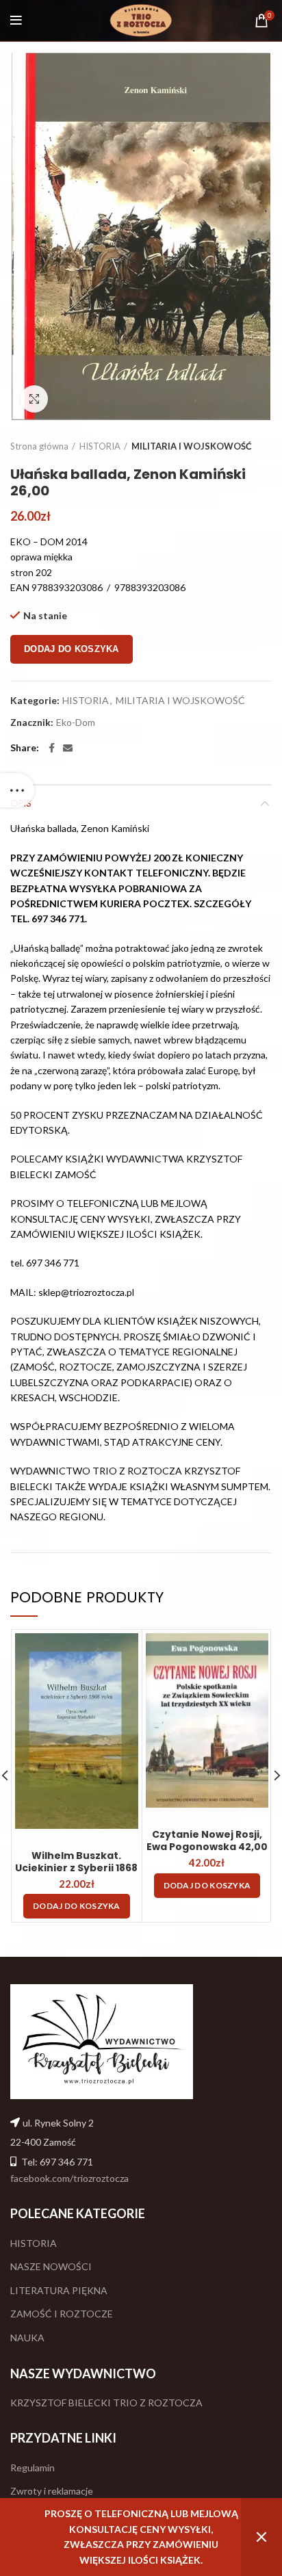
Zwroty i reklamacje (52, 2491)
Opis (21, 803)
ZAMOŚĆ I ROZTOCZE (62, 2314)
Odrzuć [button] (261, 2537)
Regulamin (33, 2468)
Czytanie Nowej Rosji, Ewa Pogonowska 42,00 (207, 1840)
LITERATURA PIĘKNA (59, 2290)
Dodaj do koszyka (72, 649)
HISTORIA (100, 446)
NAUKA (27, 2338)
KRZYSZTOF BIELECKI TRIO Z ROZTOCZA (106, 2403)
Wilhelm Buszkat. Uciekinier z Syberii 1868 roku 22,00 (76, 1868)
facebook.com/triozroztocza (69, 2178)
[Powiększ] (34, 399)
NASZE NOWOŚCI (51, 2266)
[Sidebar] (17, 790)
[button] (77, 1906)
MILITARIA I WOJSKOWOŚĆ (192, 446)
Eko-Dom (76, 723)
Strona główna (39, 446)
